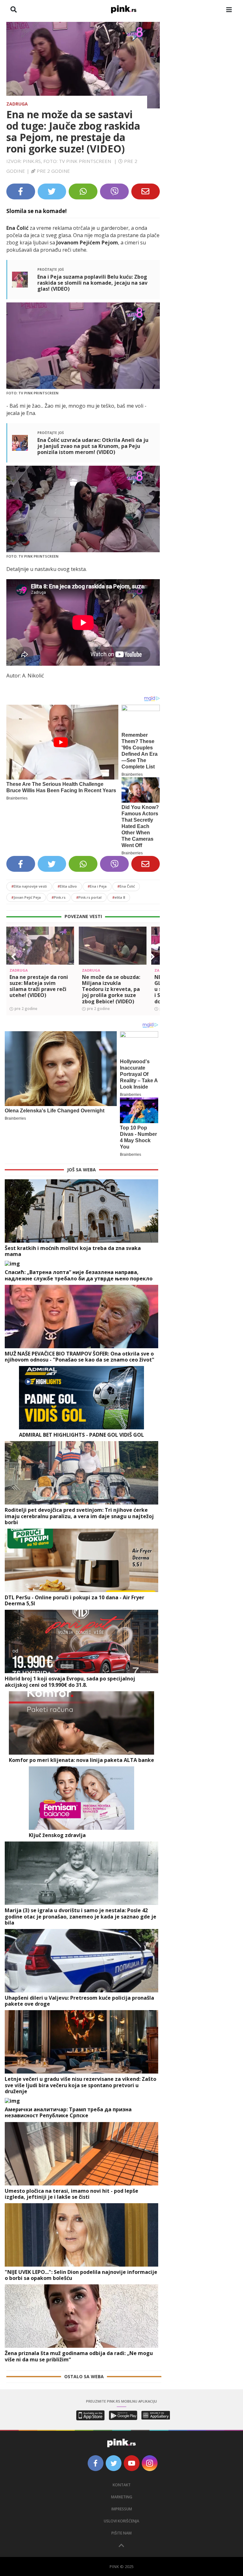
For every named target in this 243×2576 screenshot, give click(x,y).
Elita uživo (67, 886)
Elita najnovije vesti (29, 886)
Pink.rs (59, 897)
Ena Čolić (126, 886)
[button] (14, 957)
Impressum (122, 2509)
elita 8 (119, 897)
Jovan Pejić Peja (26, 897)
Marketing (122, 2497)
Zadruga (17, 104)
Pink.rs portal (89, 897)
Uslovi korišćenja (121, 2521)
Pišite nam (121, 2533)
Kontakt (122, 2485)
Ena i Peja (97, 886)
